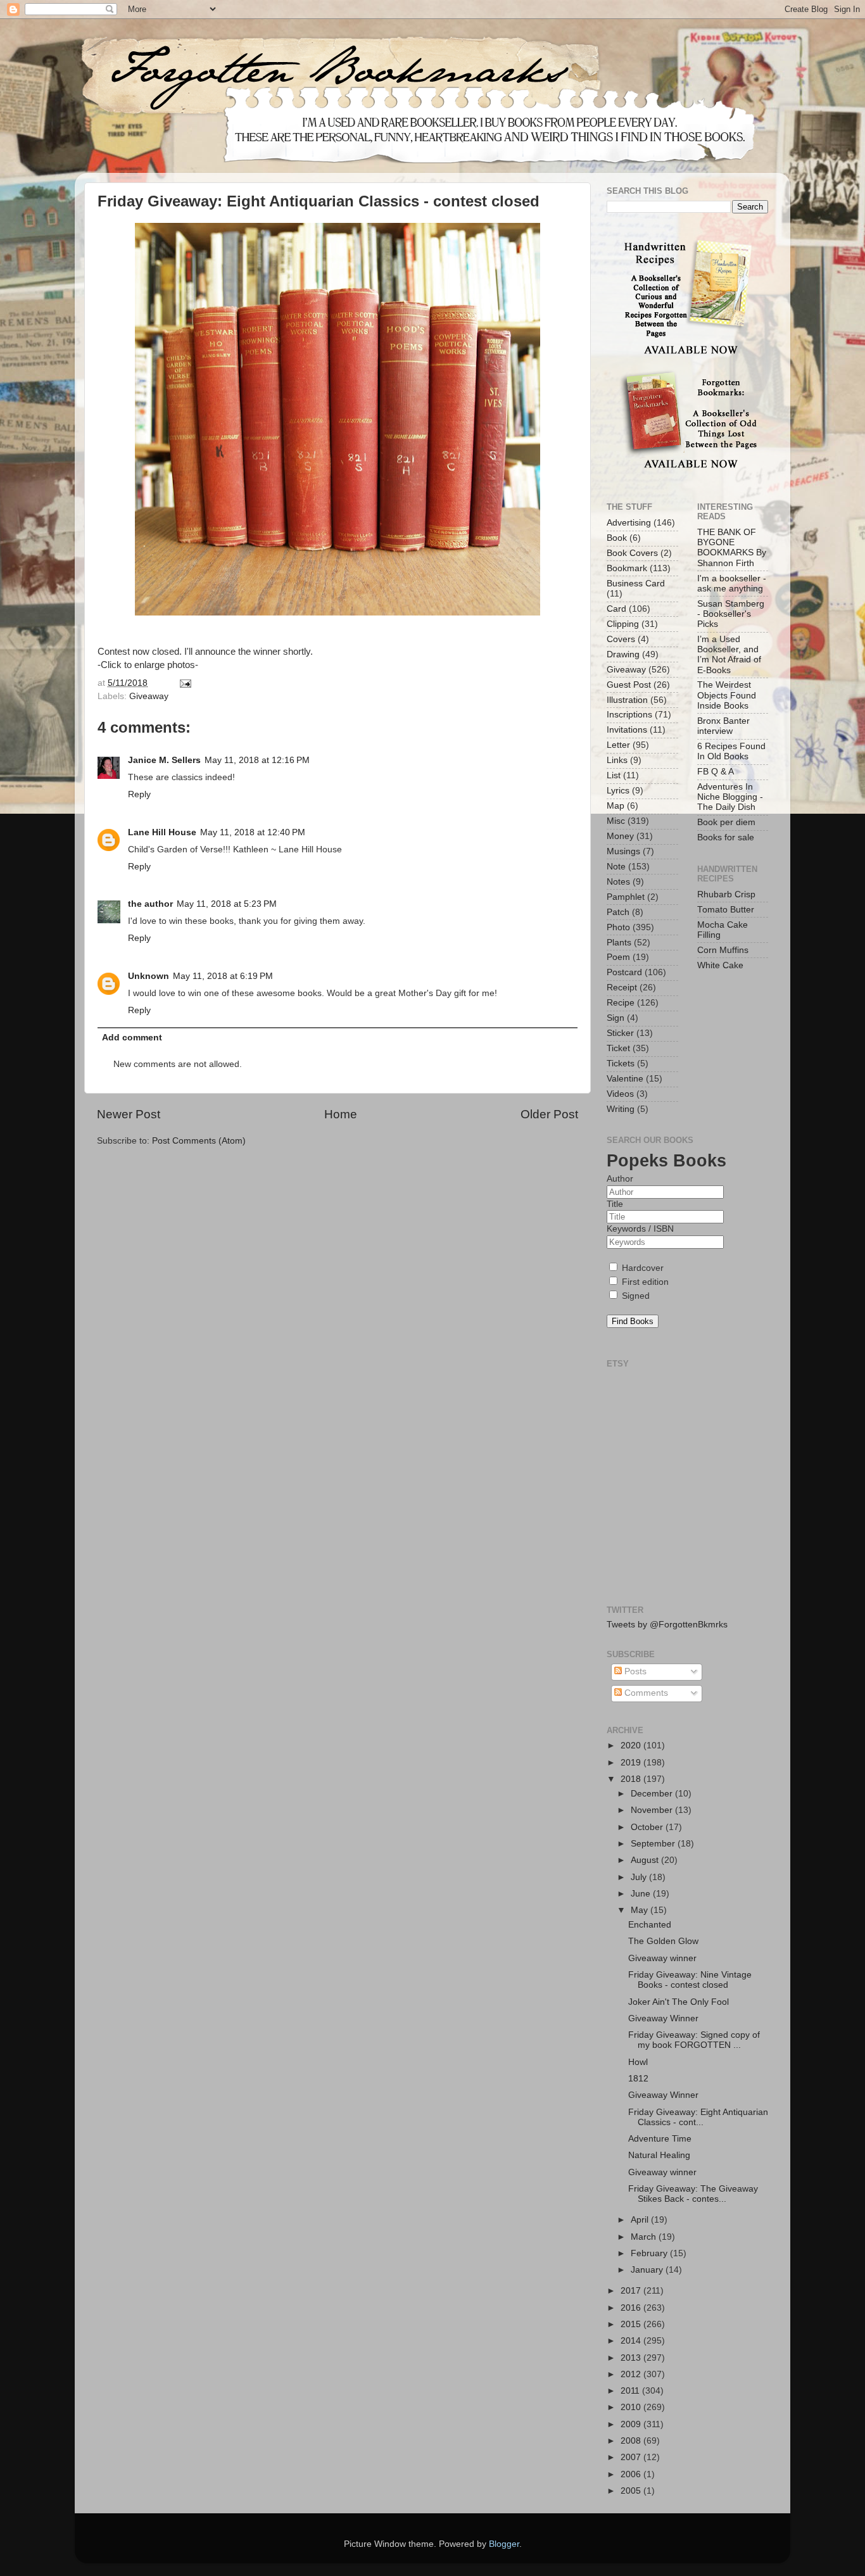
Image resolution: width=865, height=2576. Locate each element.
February (650, 2253)
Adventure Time (660, 2139)
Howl (638, 2062)
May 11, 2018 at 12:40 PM (253, 832)
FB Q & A (716, 772)
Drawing (623, 654)
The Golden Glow (663, 1941)
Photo (618, 927)
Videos (620, 1094)
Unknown (148, 976)
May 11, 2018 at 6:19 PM (223, 976)
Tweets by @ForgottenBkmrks (667, 1625)
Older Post (549, 1114)
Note (616, 867)
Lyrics (618, 791)
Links (617, 760)
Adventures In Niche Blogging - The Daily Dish (730, 797)
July (640, 1877)
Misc (616, 821)
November (653, 1810)
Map (616, 806)
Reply (139, 794)
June (642, 1894)
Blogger (504, 2544)
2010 (632, 2407)
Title (615, 1204)
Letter (618, 745)
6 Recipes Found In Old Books (731, 751)
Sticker (620, 1033)
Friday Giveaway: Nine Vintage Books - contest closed (690, 1980)
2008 (632, 2441)
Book (617, 538)
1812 (638, 2079)
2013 (632, 2358)
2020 (632, 1746)
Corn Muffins (723, 950)
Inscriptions (629, 715)
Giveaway (149, 696)
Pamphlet (626, 897)
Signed (635, 1296)
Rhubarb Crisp (726, 894)
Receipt (622, 988)
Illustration (627, 700)
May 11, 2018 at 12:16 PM (257, 760)
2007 (632, 2457)
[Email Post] (184, 683)
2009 (632, 2424)
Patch (618, 912)
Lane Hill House (162, 832)
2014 (632, 2341)
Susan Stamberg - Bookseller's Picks (731, 614)
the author (150, 904)
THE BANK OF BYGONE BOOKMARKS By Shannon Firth (732, 548)
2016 (632, 2308)
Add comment (132, 1038)
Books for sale (726, 837)
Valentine (625, 1079)
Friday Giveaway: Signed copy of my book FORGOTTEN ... (694, 2040)
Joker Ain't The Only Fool (679, 2002)
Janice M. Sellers (164, 760)
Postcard (624, 972)
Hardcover (641, 1268)
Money (620, 836)
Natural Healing (659, 2155)
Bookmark (627, 568)
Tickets (621, 1064)
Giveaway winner (662, 1958)
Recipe (621, 1003)
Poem (618, 957)
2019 (632, 1763)
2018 (632, 1779)
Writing (621, 1109)
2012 (632, 2374)
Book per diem (726, 822)
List (614, 775)
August (646, 1860)
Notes (618, 882)
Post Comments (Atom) (199, 1141)
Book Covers (632, 553)
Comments (645, 1693)
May (641, 1910)
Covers (621, 639)
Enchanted (650, 1925)
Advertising (629, 523)
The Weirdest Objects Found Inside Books (727, 695)
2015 (632, 2324)
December (653, 1794)
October (648, 1827)
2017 (632, 2291)
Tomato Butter (726, 910)
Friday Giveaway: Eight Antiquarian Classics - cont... (698, 2117)
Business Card (636, 584)
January (648, 2270)
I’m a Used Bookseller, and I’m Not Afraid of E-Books (729, 655)
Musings (623, 851)
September (654, 1844)
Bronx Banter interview (723, 726)
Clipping (623, 624)
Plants (619, 943)
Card (616, 609)
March (645, 2237)
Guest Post (629, 685)
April (641, 2220)
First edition (644, 1282)
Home (341, 1114)
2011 (631, 2391)
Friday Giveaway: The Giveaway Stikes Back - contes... (693, 2194)
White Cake (720, 965)
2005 (632, 2491)
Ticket (618, 1048)
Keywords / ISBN (640, 1229)
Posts (634, 1671)
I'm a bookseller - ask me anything (732, 584)
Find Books (633, 1321)
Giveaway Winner (663, 2018)
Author (620, 1179)
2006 (632, 2474)
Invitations (627, 730)
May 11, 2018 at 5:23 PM (227, 904)
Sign (616, 1018)
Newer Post (129, 1114)
